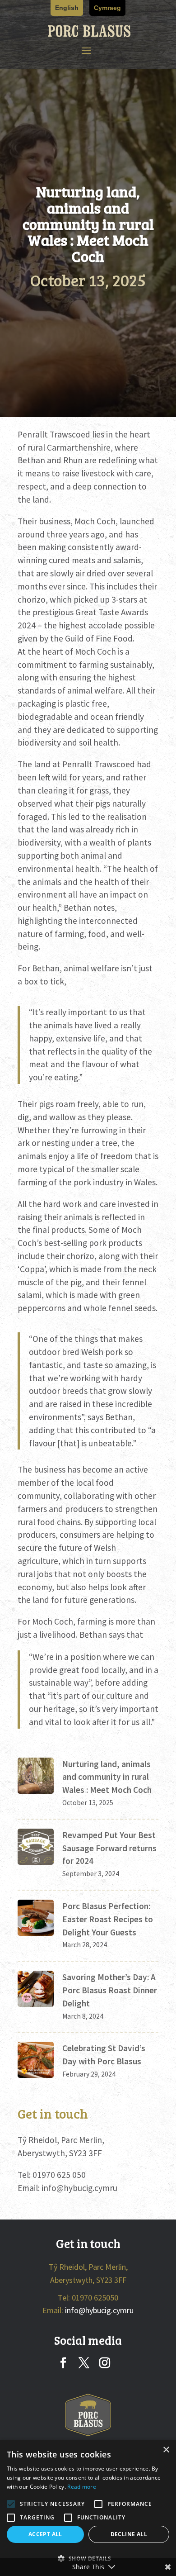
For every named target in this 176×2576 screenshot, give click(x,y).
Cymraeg (107, 8)
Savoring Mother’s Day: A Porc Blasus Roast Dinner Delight (110, 1990)
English (67, 8)
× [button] (166, 2450)
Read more (82, 2487)
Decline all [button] (129, 2534)
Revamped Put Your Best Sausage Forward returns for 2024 (109, 1848)
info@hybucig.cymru (79, 2188)
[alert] (88, 2508)
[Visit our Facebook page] (63, 2364)
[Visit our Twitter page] (84, 2364)
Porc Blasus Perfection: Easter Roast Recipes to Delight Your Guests (108, 1919)
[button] (86, 51)
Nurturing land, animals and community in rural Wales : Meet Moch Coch (107, 1777)
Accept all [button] (45, 2534)
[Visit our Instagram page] (105, 2364)
